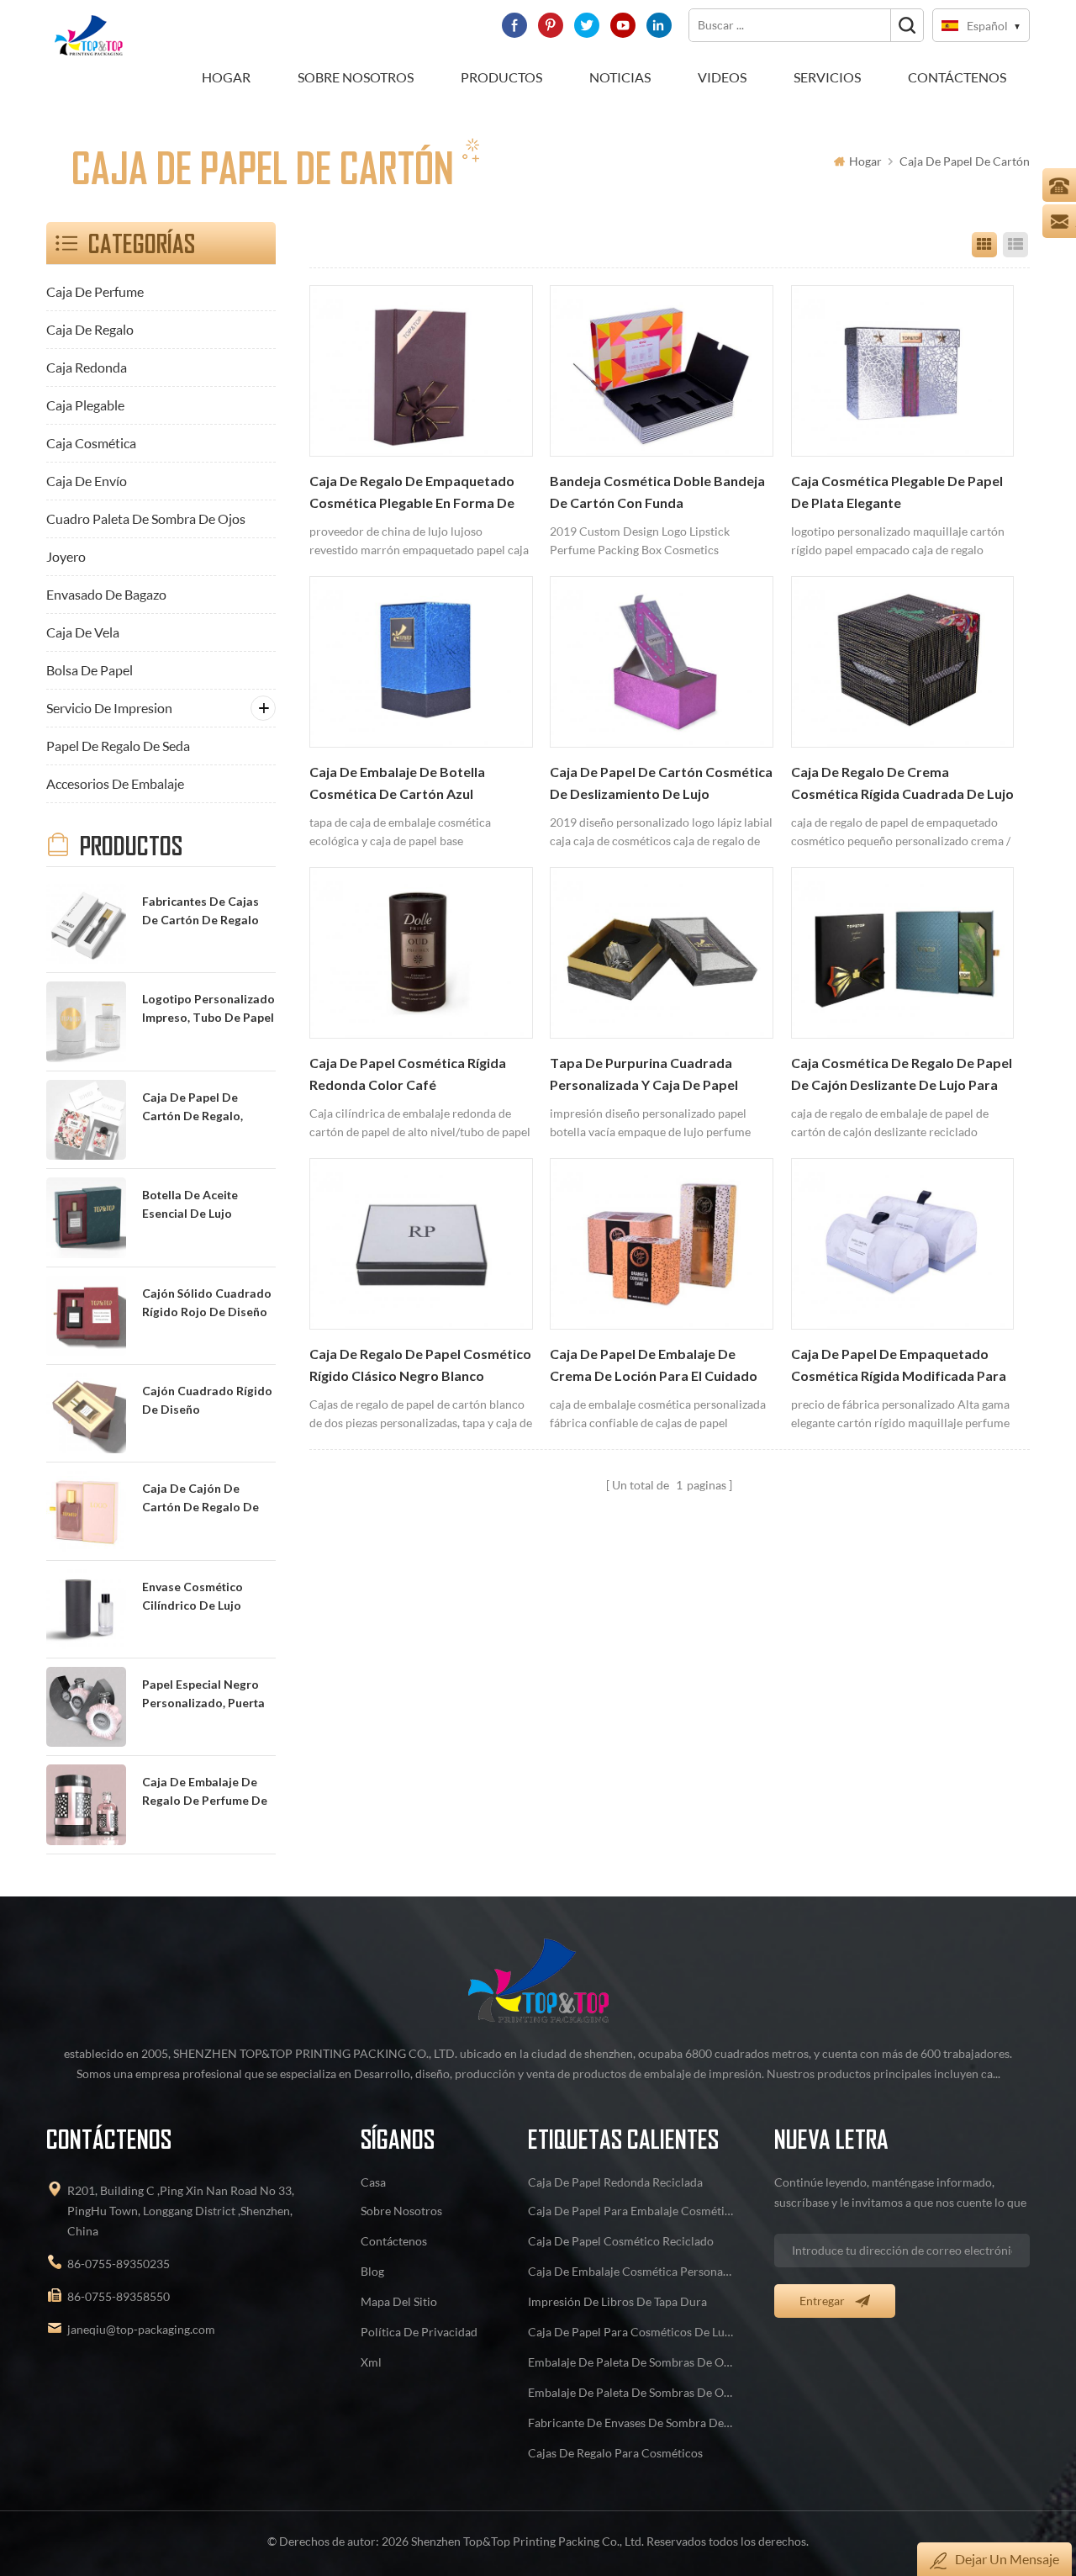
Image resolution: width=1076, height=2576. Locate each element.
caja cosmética (91, 443)
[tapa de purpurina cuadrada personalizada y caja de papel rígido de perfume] (662, 953)
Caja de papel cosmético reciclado (621, 2241)
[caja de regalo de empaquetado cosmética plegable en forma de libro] (421, 371)
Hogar (226, 77)
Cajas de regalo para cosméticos (615, 2453)
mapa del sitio (399, 2301)
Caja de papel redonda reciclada (615, 2182)
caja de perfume (95, 291)
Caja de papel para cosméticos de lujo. (631, 2332)
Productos (501, 77)
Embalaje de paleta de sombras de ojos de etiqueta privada (631, 2362)
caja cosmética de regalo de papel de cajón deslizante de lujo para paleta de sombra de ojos (902, 1076)
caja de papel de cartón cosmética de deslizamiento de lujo (661, 783)
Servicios (827, 77)
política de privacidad (419, 2332)
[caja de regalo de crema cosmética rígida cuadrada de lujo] (903, 662)
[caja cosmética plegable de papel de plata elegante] (903, 371)
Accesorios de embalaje (115, 783)
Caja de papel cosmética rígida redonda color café (408, 1074)
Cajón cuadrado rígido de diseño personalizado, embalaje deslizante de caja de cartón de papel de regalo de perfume (207, 1402)
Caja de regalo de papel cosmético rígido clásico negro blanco (420, 1365)
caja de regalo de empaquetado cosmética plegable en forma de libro (412, 494)
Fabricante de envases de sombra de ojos (631, 2423)
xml (371, 2362)
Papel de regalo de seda (118, 746)
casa (373, 2182)
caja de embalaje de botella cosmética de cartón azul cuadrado (397, 785)
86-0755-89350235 (119, 2264)
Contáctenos (957, 77)
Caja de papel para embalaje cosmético (631, 2211)
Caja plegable (85, 405)
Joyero (66, 556)
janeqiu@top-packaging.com (141, 2329)
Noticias (620, 77)
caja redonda (87, 367)
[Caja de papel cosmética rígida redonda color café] (421, 953)
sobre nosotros (356, 77)
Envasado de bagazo (106, 594)
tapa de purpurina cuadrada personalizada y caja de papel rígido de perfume (644, 1076)
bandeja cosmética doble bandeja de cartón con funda (657, 492)
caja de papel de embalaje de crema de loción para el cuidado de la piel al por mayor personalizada (654, 1367)
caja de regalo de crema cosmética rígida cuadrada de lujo (902, 783)
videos (722, 77)
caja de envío (87, 481)
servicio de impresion (109, 708)
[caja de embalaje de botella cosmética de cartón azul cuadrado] (421, 662)
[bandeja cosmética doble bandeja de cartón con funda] (662, 371)
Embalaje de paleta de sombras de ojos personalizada (631, 2392)
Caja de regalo (90, 329)
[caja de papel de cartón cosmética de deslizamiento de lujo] (662, 662)
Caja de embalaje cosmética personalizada (631, 2271)
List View (1015, 245)
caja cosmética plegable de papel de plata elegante (897, 492)
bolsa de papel (90, 670)
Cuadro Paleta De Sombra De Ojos (146, 518)
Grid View (984, 245)
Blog (372, 2271)
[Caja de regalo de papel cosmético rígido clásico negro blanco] (421, 1244)
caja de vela (83, 632)
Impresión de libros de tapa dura (617, 2301)
